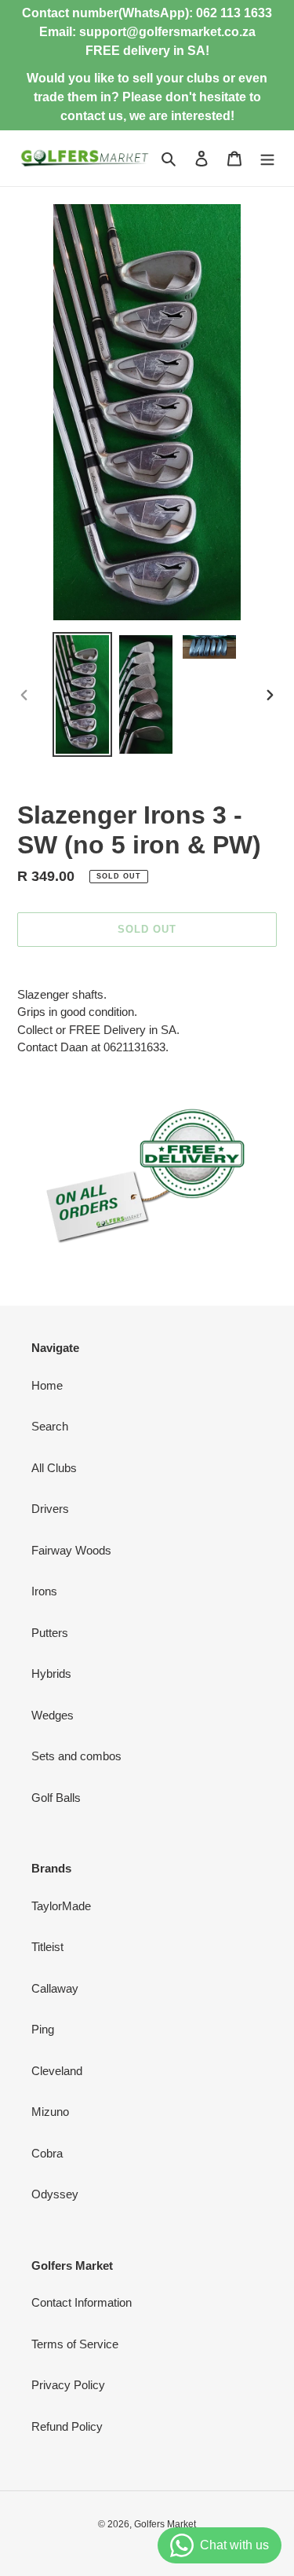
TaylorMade (61, 1906)
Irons (44, 1591)
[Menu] (267, 158)
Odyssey (55, 2194)
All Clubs (54, 1468)
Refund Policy (67, 2426)
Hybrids (51, 1673)
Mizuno (50, 2112)
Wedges (53, 1715)
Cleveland (57, 2071)
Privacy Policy (68, 2385)
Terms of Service (75, 2344)
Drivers (50, 1509)
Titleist (47, 1947)
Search (50, 1426)
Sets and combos (76, 1756)
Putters (50, 1633)
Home (47, 1385)
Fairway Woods (71, 1550)
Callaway (55, 1988)
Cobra (47, 2153)
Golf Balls (56, 1798)
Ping (43, 2029)
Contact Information (82, 2302)
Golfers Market (165, 2524)
